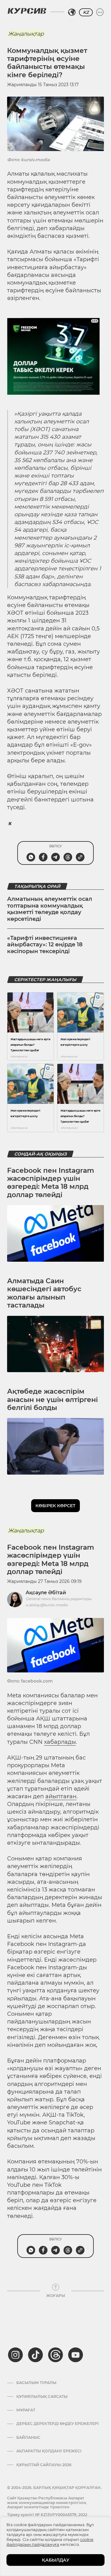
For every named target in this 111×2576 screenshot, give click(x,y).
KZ (86, 12)
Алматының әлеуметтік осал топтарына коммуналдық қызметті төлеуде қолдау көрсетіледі (50, 909)
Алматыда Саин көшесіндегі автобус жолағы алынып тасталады (44, 1293)
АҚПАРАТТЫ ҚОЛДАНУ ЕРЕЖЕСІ (49, 2451)
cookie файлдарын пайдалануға (50, 2542)
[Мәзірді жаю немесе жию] (100, 12)
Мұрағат (26, 2410)
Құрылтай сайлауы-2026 (44, 2465)
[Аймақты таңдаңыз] (72, 12)
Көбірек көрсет (55, 1506)
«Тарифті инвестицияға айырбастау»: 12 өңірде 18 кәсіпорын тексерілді (45, 945)
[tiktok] (35, 2355)
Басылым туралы (36, 2383)
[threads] (55, 2355)
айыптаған (61, 1796)
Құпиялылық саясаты (42, 2397)
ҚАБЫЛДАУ (56, 2560)
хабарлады (60, 1742)
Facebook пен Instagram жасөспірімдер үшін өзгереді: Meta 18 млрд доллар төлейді (51, 1183)
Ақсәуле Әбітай (46, 1593)
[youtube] (76, 2355)
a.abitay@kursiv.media (47, 1605)
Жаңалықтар (26, 34)
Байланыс (28, 2438)
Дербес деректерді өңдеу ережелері (58, 2424)
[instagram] (15, 2355)
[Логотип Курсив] (27, 11)
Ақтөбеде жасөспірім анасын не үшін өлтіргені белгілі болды (52, 1400)
